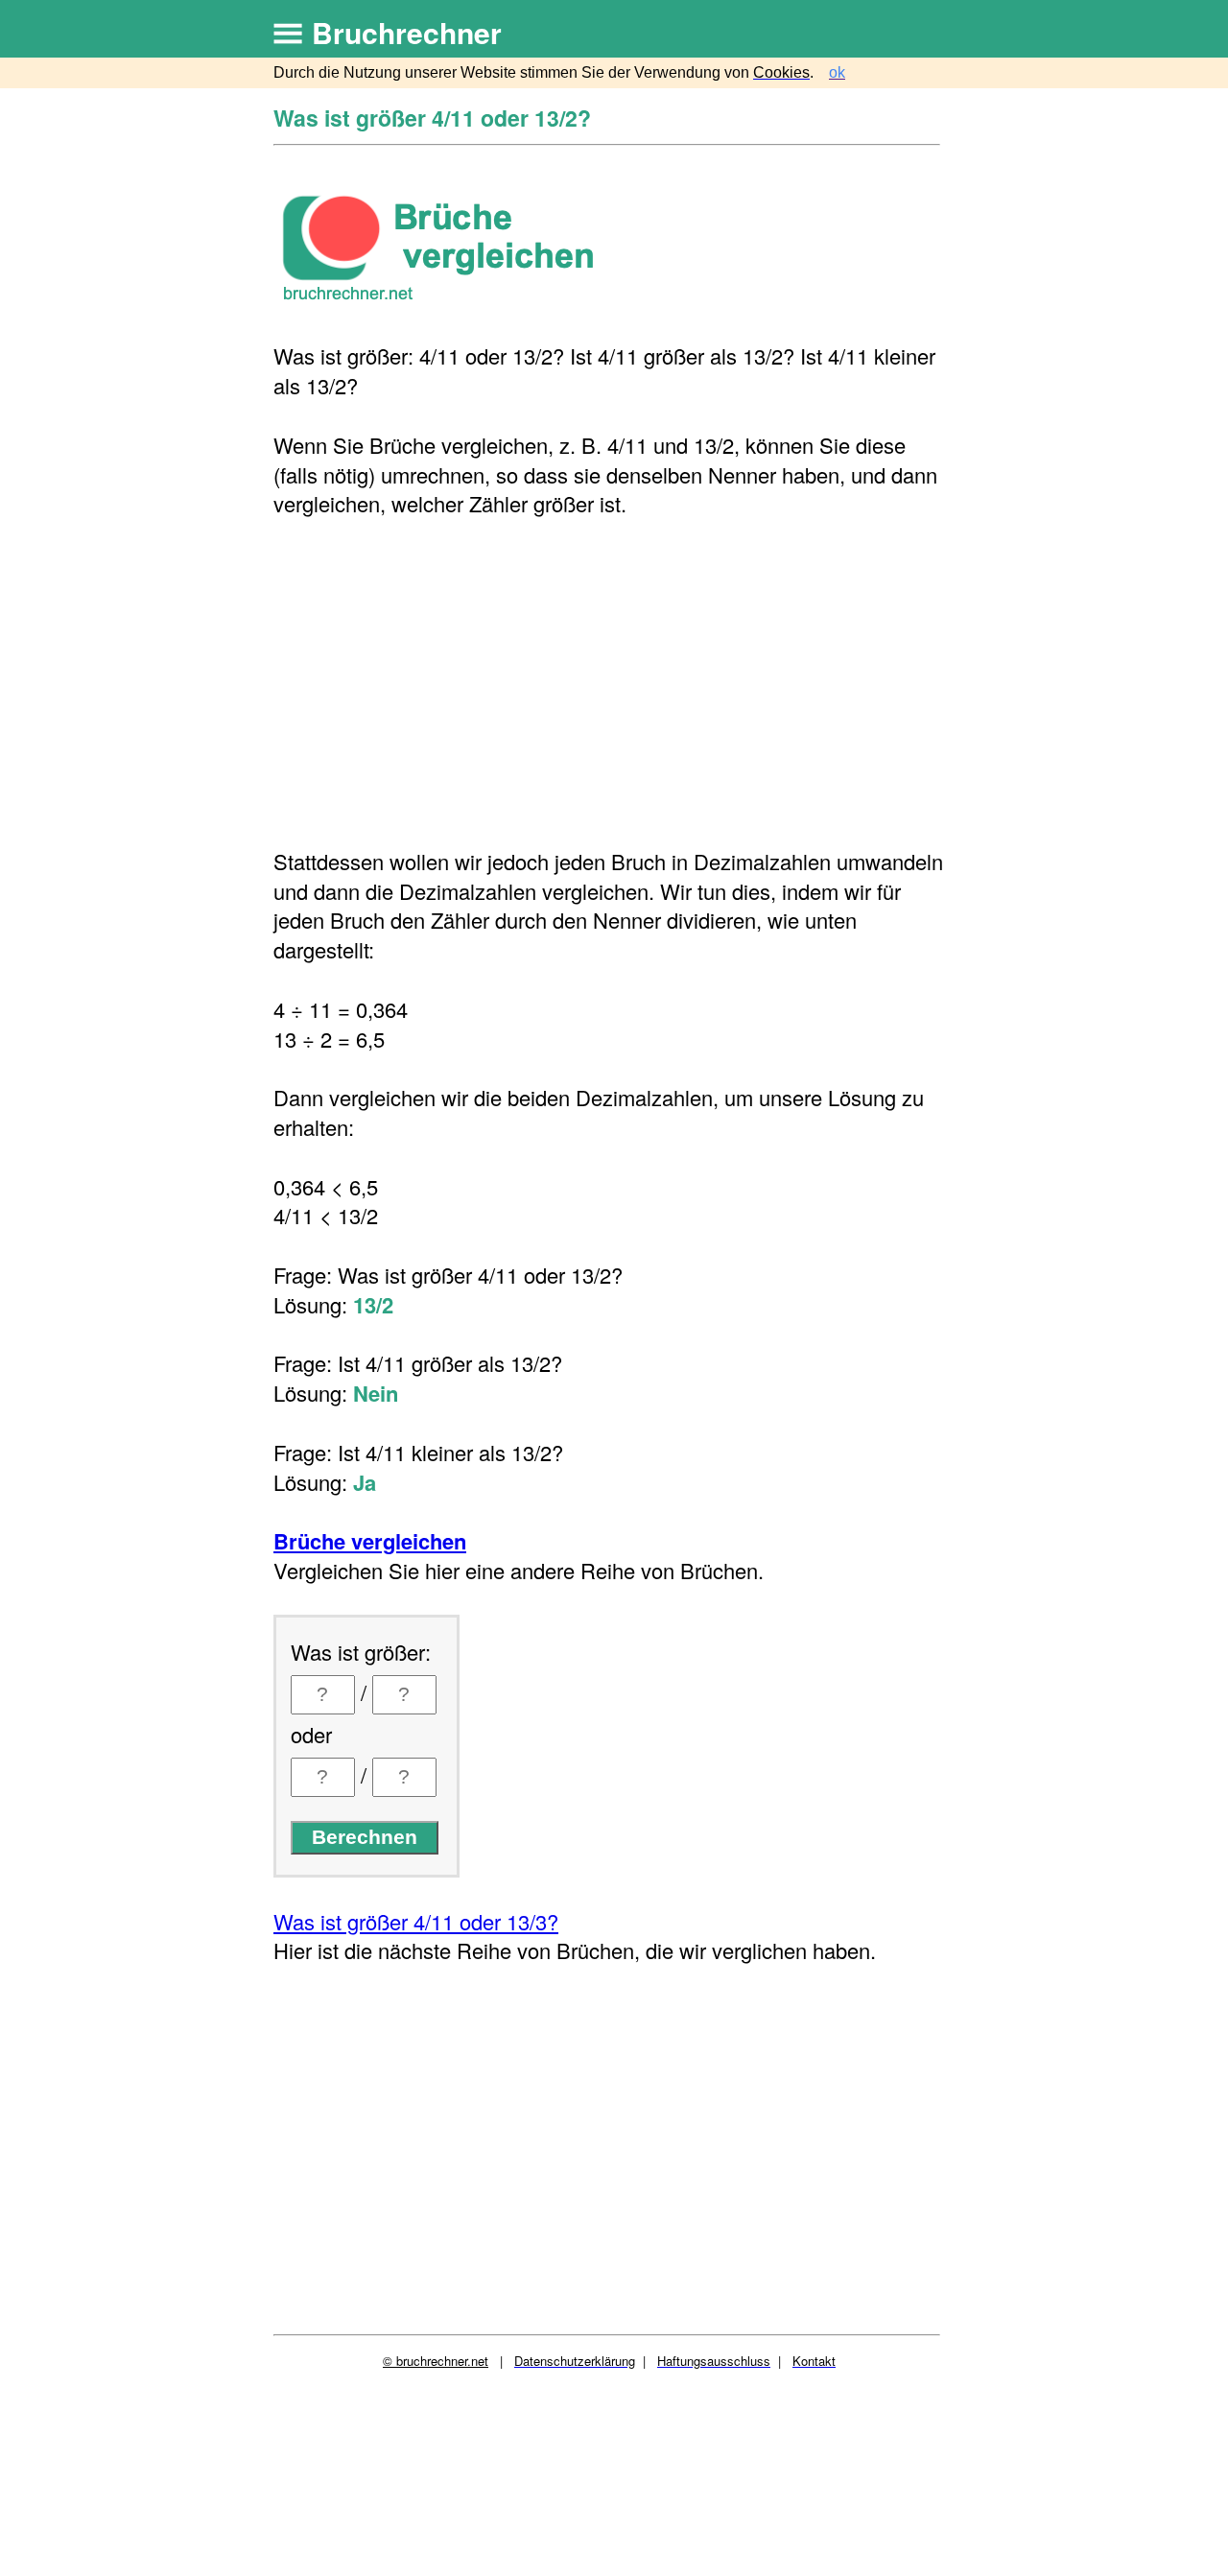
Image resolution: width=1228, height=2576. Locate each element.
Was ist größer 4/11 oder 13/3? (416, 1921)
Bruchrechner (407, 32)
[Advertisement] (609, 683)
